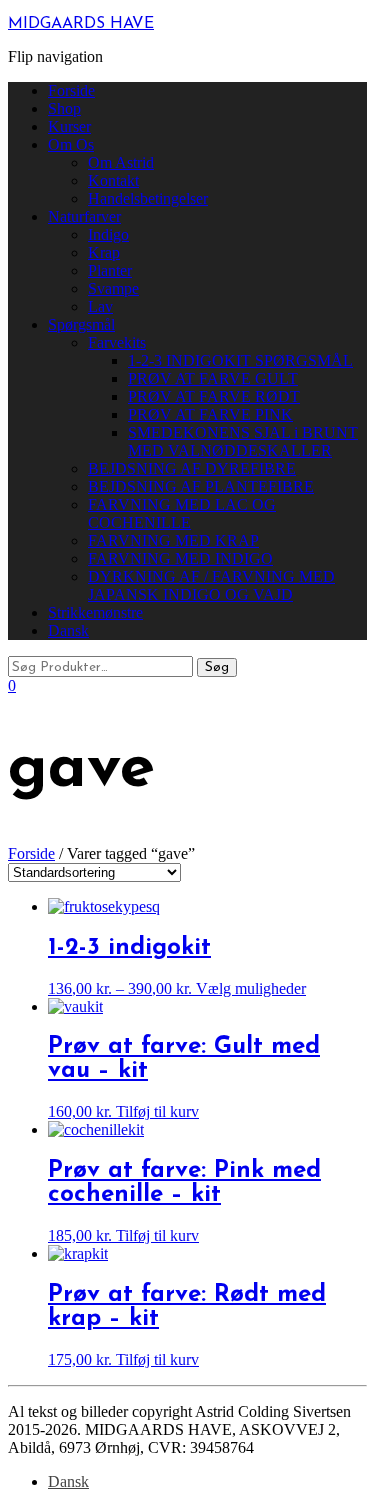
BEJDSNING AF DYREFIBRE (192, 468)
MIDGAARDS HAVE (81, 24)
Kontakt (113, 180)
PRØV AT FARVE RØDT (214, 396)
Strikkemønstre (95, 612)
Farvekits (117, 342)
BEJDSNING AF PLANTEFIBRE (201, 486)
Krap (104, 252)
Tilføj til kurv (157, 1111)
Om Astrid (121, 162)
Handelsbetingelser (148, 198)
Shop (64, 108)
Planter (110, 270)
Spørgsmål (81, 324)
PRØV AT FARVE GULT (213, 378)
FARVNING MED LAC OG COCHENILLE (182, 513)
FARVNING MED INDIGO (180, 558)
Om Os (71, 144)
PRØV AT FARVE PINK (210, 414)
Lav (100, 306)
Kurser (69, 126)
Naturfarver (84, 216)
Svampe (113, 288)
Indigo (108, 234)
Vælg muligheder (251, 988)
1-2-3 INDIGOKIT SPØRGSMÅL (240, 360)
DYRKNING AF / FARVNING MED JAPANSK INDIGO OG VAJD (211, 585)
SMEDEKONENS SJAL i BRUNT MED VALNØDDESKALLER (243, 441)
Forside (71, 90)
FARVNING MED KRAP (173, 540)
